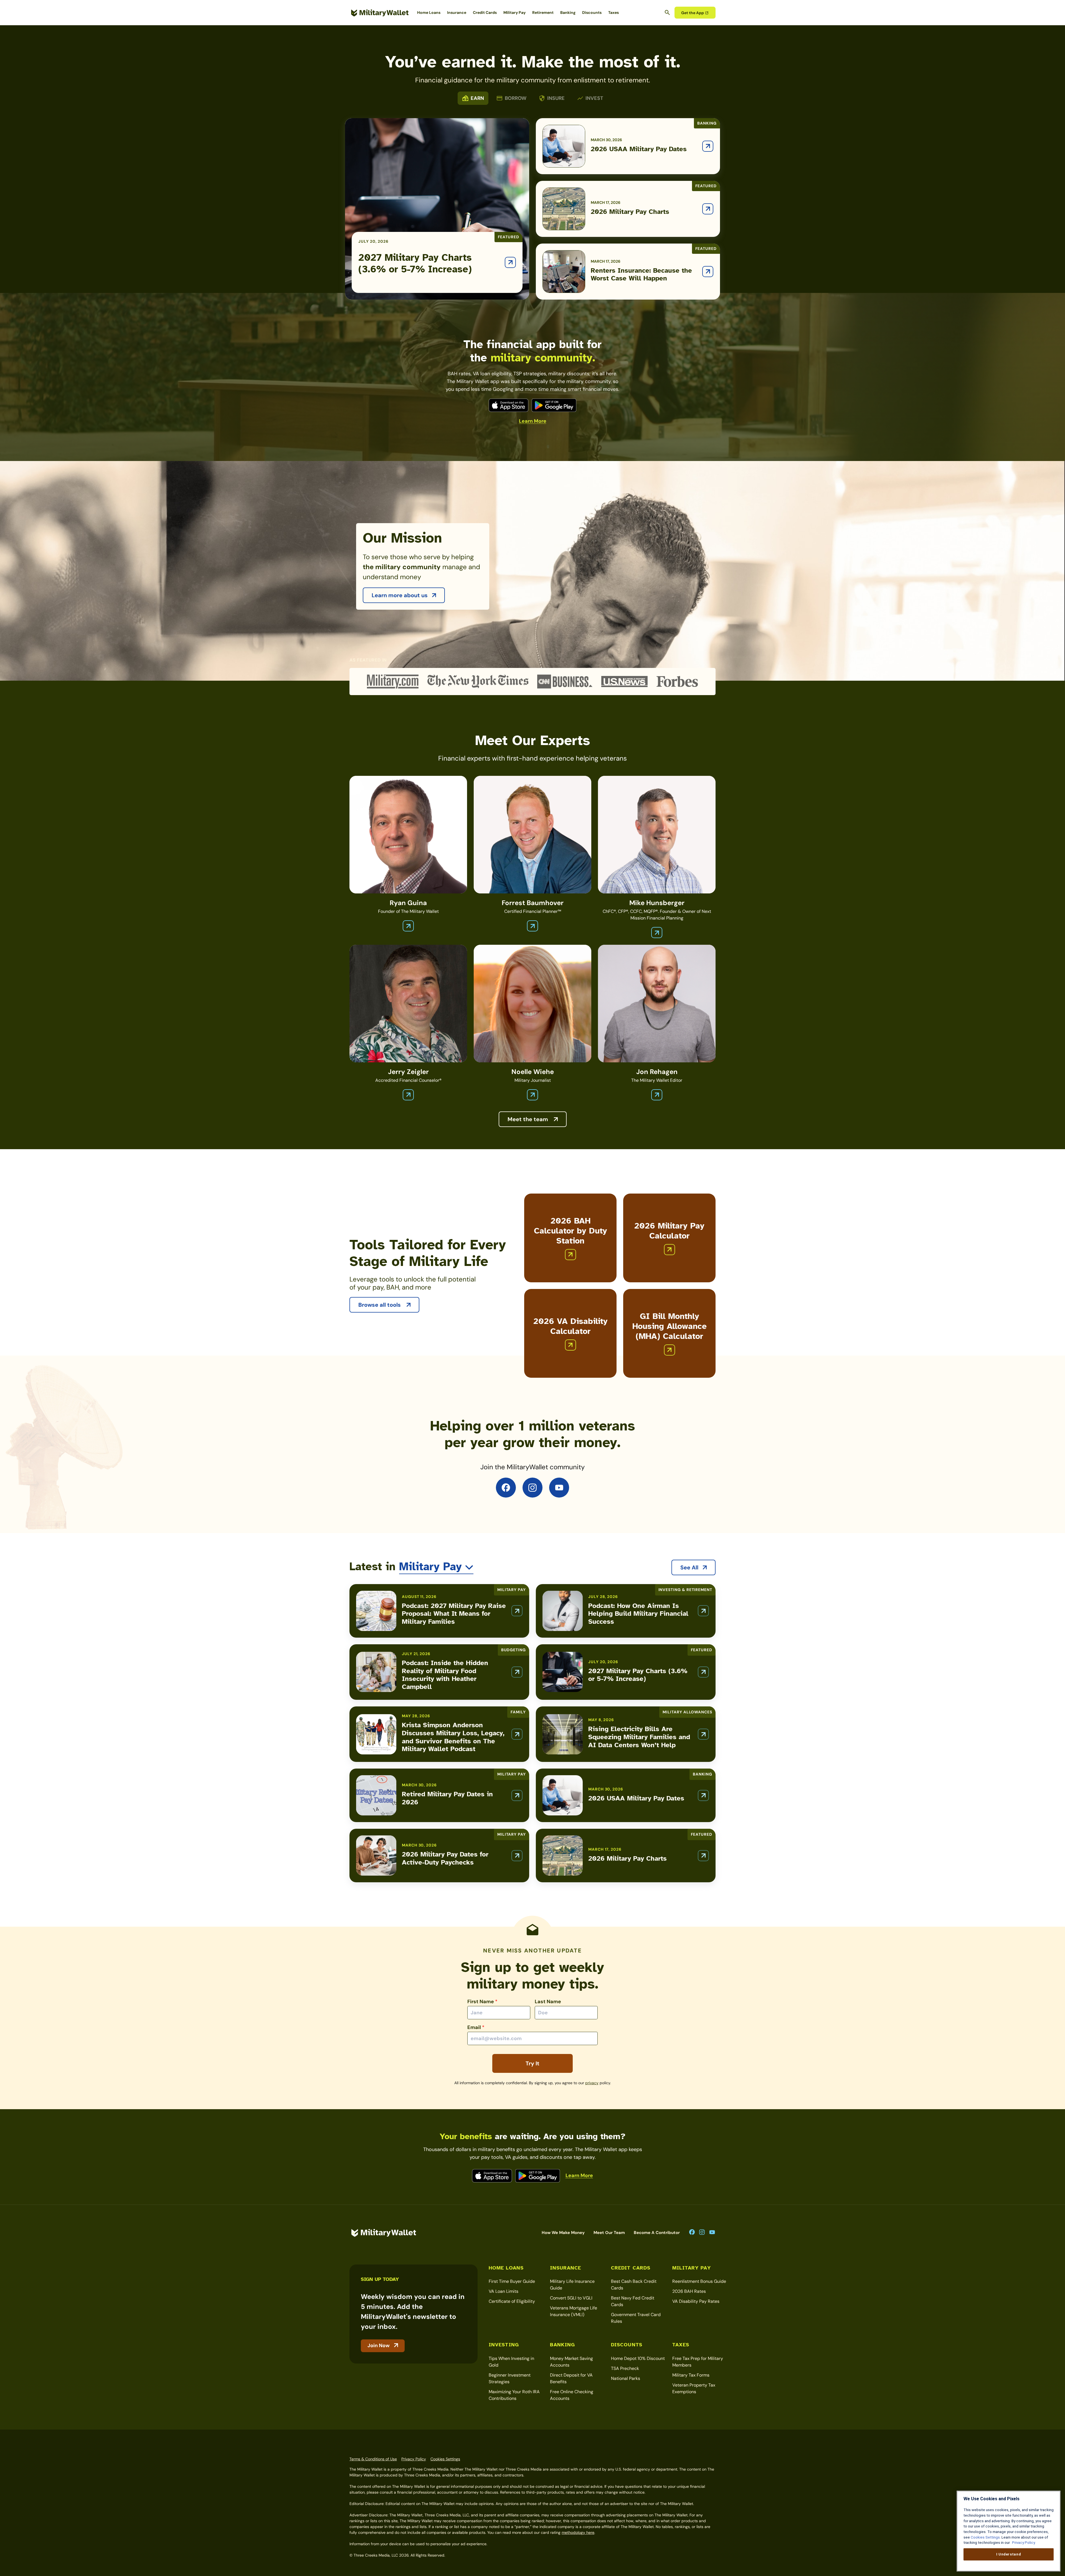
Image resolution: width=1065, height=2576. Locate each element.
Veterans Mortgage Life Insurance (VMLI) (574, 2311)
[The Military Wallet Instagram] (532, 1488)
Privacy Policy (414, 2459)
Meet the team (528, 1119)
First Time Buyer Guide (512, 2281)
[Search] (667, 12)
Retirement (543, 12)
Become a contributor (657, 2233)
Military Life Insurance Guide (572, 2285)
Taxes (613, 12)
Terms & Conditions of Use (373, 2459)
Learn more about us (400, 595)
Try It (532, 2063)
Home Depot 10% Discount (638, 2358)
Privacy (592, 2083)
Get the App (693, 13)
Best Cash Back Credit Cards (634, 2285)
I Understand (1009, 2554)
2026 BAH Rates (689, 2291)
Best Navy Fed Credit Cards (633, 2301)
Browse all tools (380, 1305)
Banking (568, 12)
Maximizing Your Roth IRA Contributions (514, 2395)
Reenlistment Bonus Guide (699, 2281)
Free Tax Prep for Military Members (698, 2362)
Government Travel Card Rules (636, 2318)
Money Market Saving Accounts (571, 2362)
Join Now (379, 2345)
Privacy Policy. (1023, 2543)
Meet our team (609, 2233)
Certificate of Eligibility (512, 2301)
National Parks (626, 2378)
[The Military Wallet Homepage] (380, 13)
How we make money (563, 2233)
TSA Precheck (625, 2368)
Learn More (533, 421)
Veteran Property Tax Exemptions (694, 2388)
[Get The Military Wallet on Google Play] (554, 405)
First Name (482, 2002)
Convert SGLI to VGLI (571, 2298)
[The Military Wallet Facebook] (506, 1488)
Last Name (548, 2002)
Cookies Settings (445, 2459)
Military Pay (514, 12)
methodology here (578, 2532)
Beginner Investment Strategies (510, 2378)
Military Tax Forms (691, 2375)
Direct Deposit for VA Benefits (571, 2378)
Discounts (592, 12)
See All (689, 1567)
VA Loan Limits (504, 2291)
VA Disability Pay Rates (696, 2301)
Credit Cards (485, 12)
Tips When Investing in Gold (511, 2362)
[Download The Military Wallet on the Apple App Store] (509, 405)
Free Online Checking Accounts (572, 2395)
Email (476, 2027)
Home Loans (429, 12)
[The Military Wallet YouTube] (559, 1488)
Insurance (457, 12)
